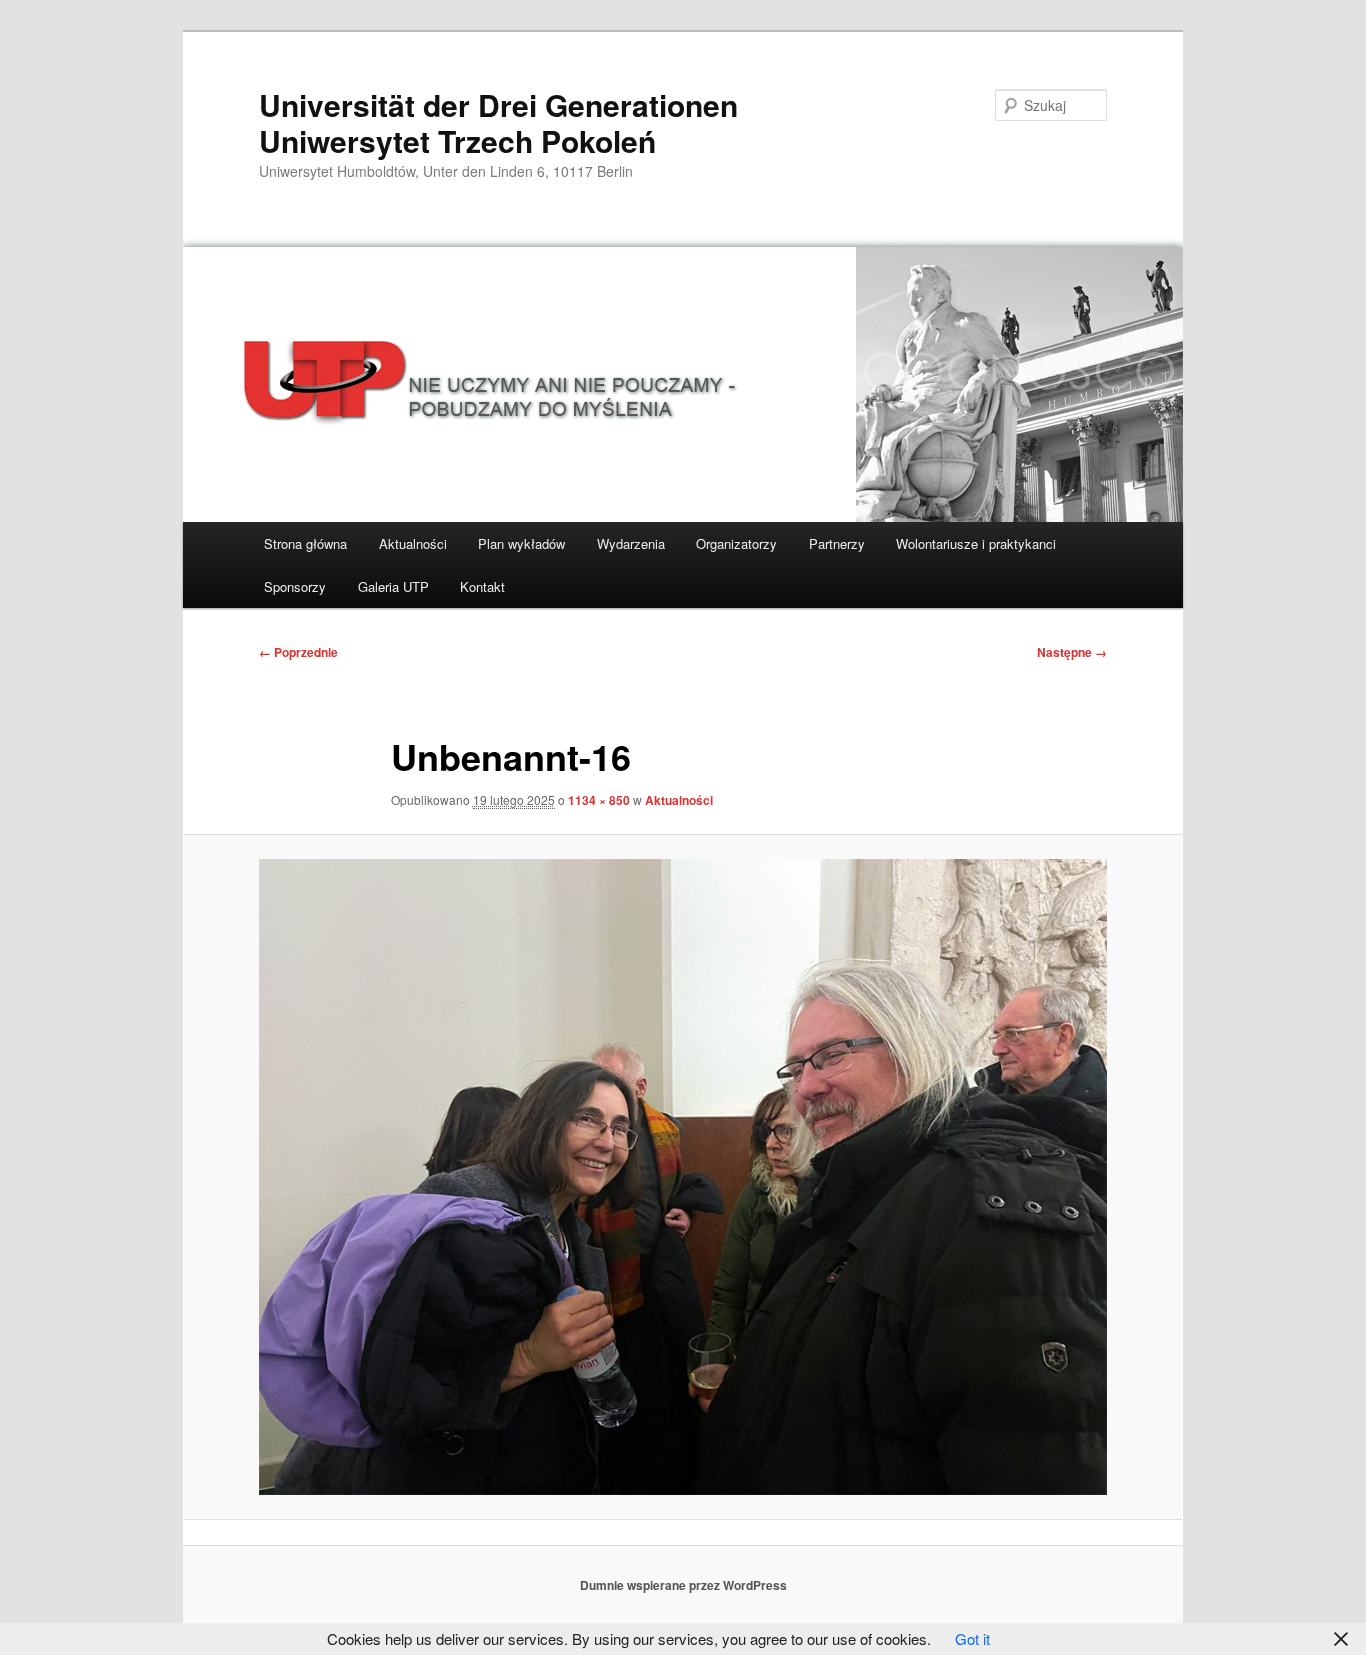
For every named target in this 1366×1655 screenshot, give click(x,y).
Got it (972, 1638)
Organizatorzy (736, 543)
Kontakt (482, 586)
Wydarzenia (631, 543)
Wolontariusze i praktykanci (976, 543)
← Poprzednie (298, 652)
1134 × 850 (599, 800)
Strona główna (305, 543)
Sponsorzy (295, 586)
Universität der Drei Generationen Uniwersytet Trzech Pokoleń (498, 122)
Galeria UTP (393, 586)
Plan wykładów (521, 543)
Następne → (1072, 652)
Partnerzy (837, 543)
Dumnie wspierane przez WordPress (683, 1585)
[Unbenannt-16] (683, 1177)
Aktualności (413, 543)
